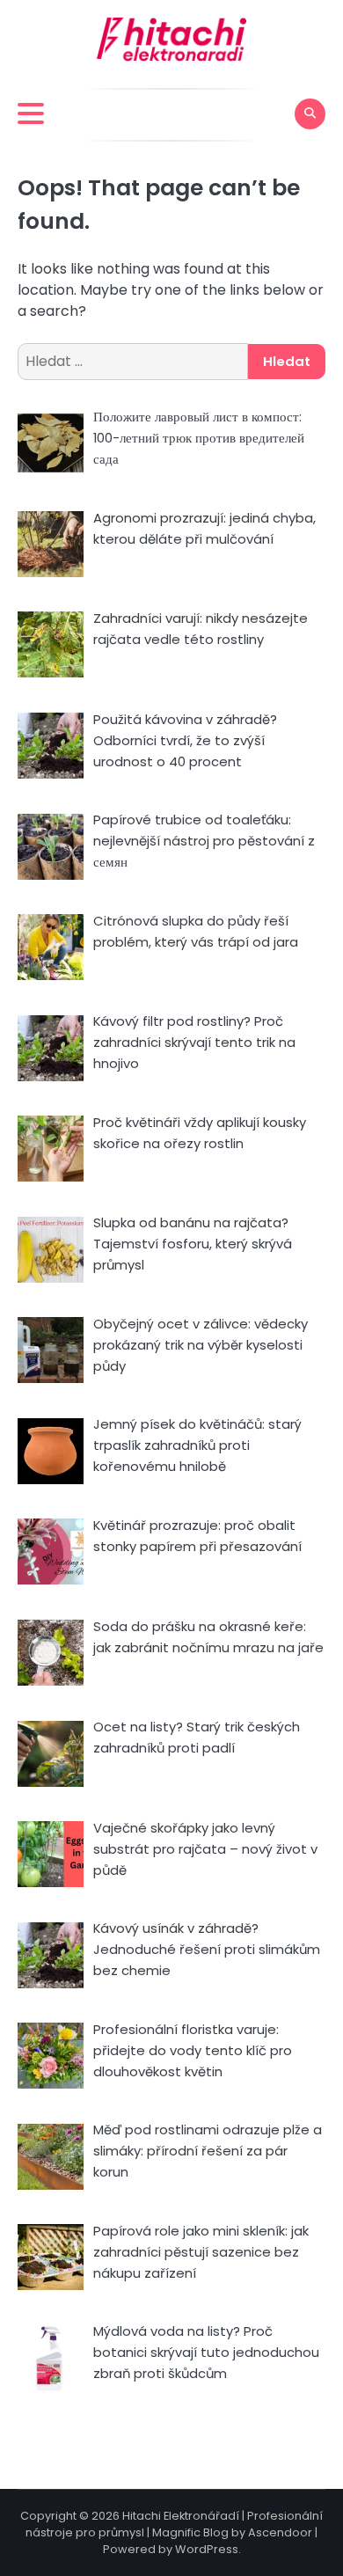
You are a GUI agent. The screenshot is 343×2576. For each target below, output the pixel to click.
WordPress (207, 2549)
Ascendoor (280, 2532)
